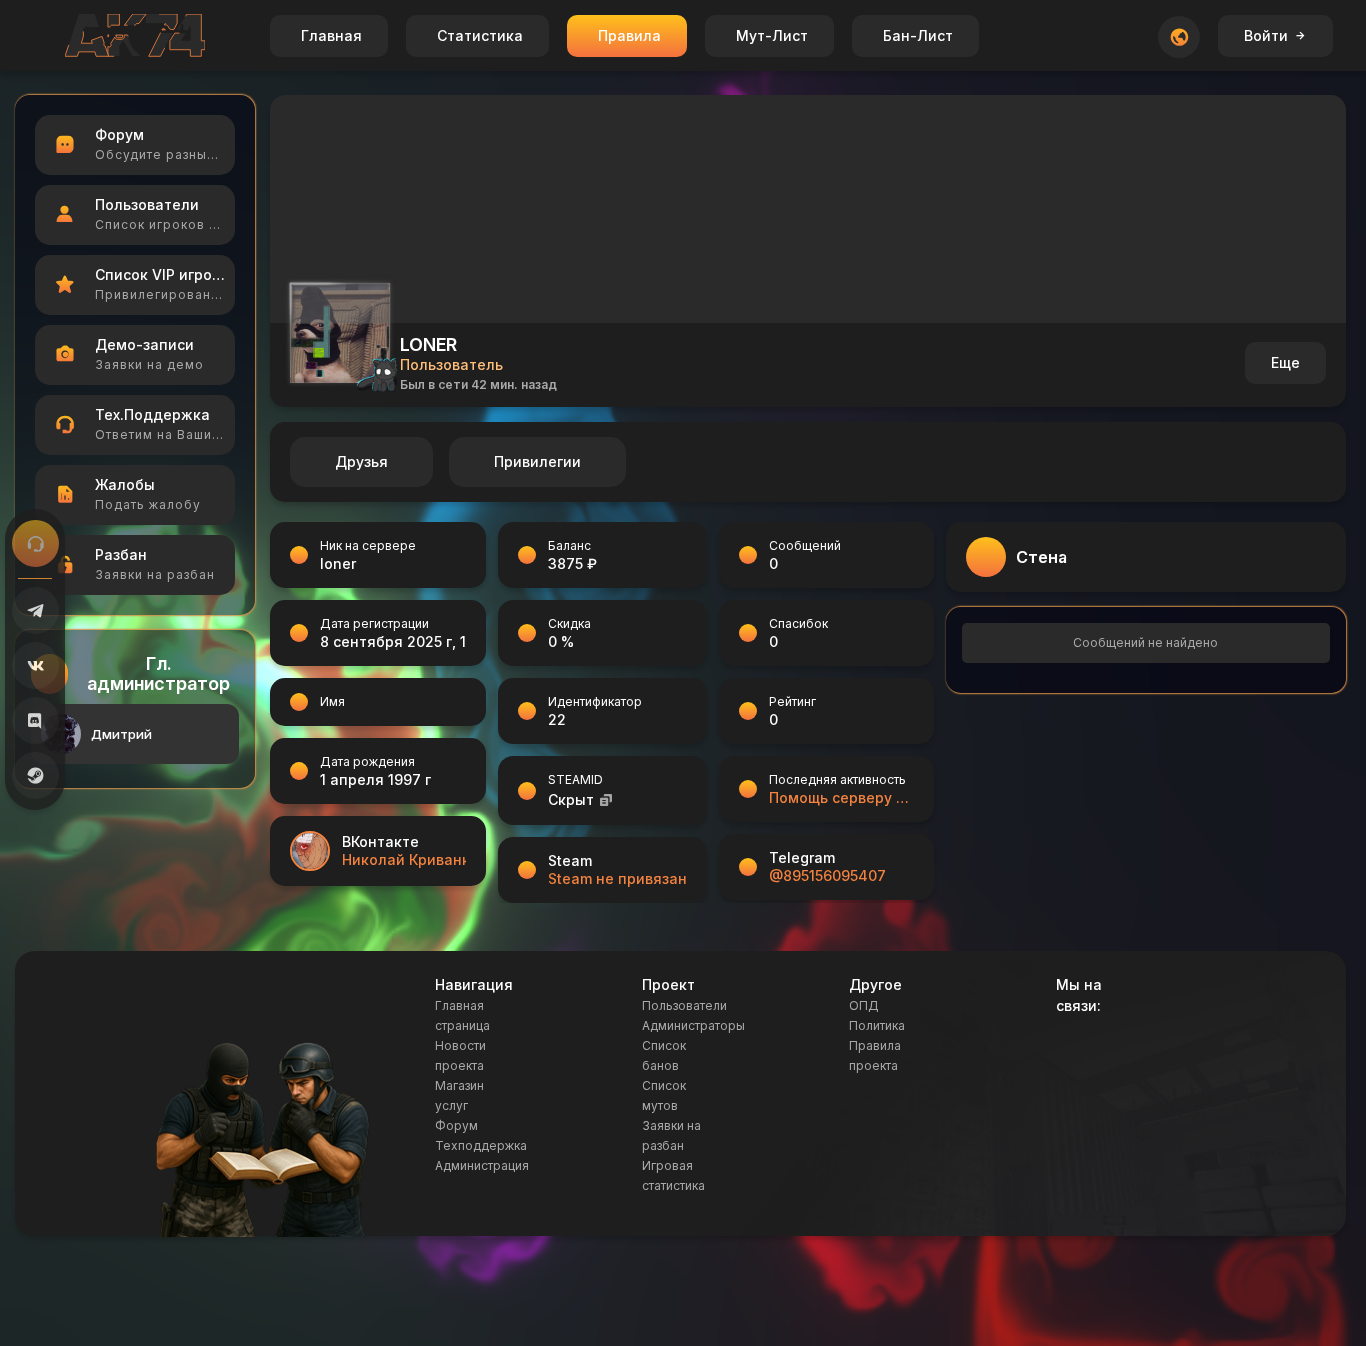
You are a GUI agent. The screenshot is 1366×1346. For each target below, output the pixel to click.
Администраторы (693, 1025)
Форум (456, 1125)
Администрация (482, 1165)
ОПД (864, 1005)
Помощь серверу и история (841, 797)
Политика (877, 1025)
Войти (1266, 35)
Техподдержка (481, 1145)
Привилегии (537, 461)
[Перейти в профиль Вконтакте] (310, 851)
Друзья (361, 461)
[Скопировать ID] (606, 799)
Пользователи (684, 1005)
